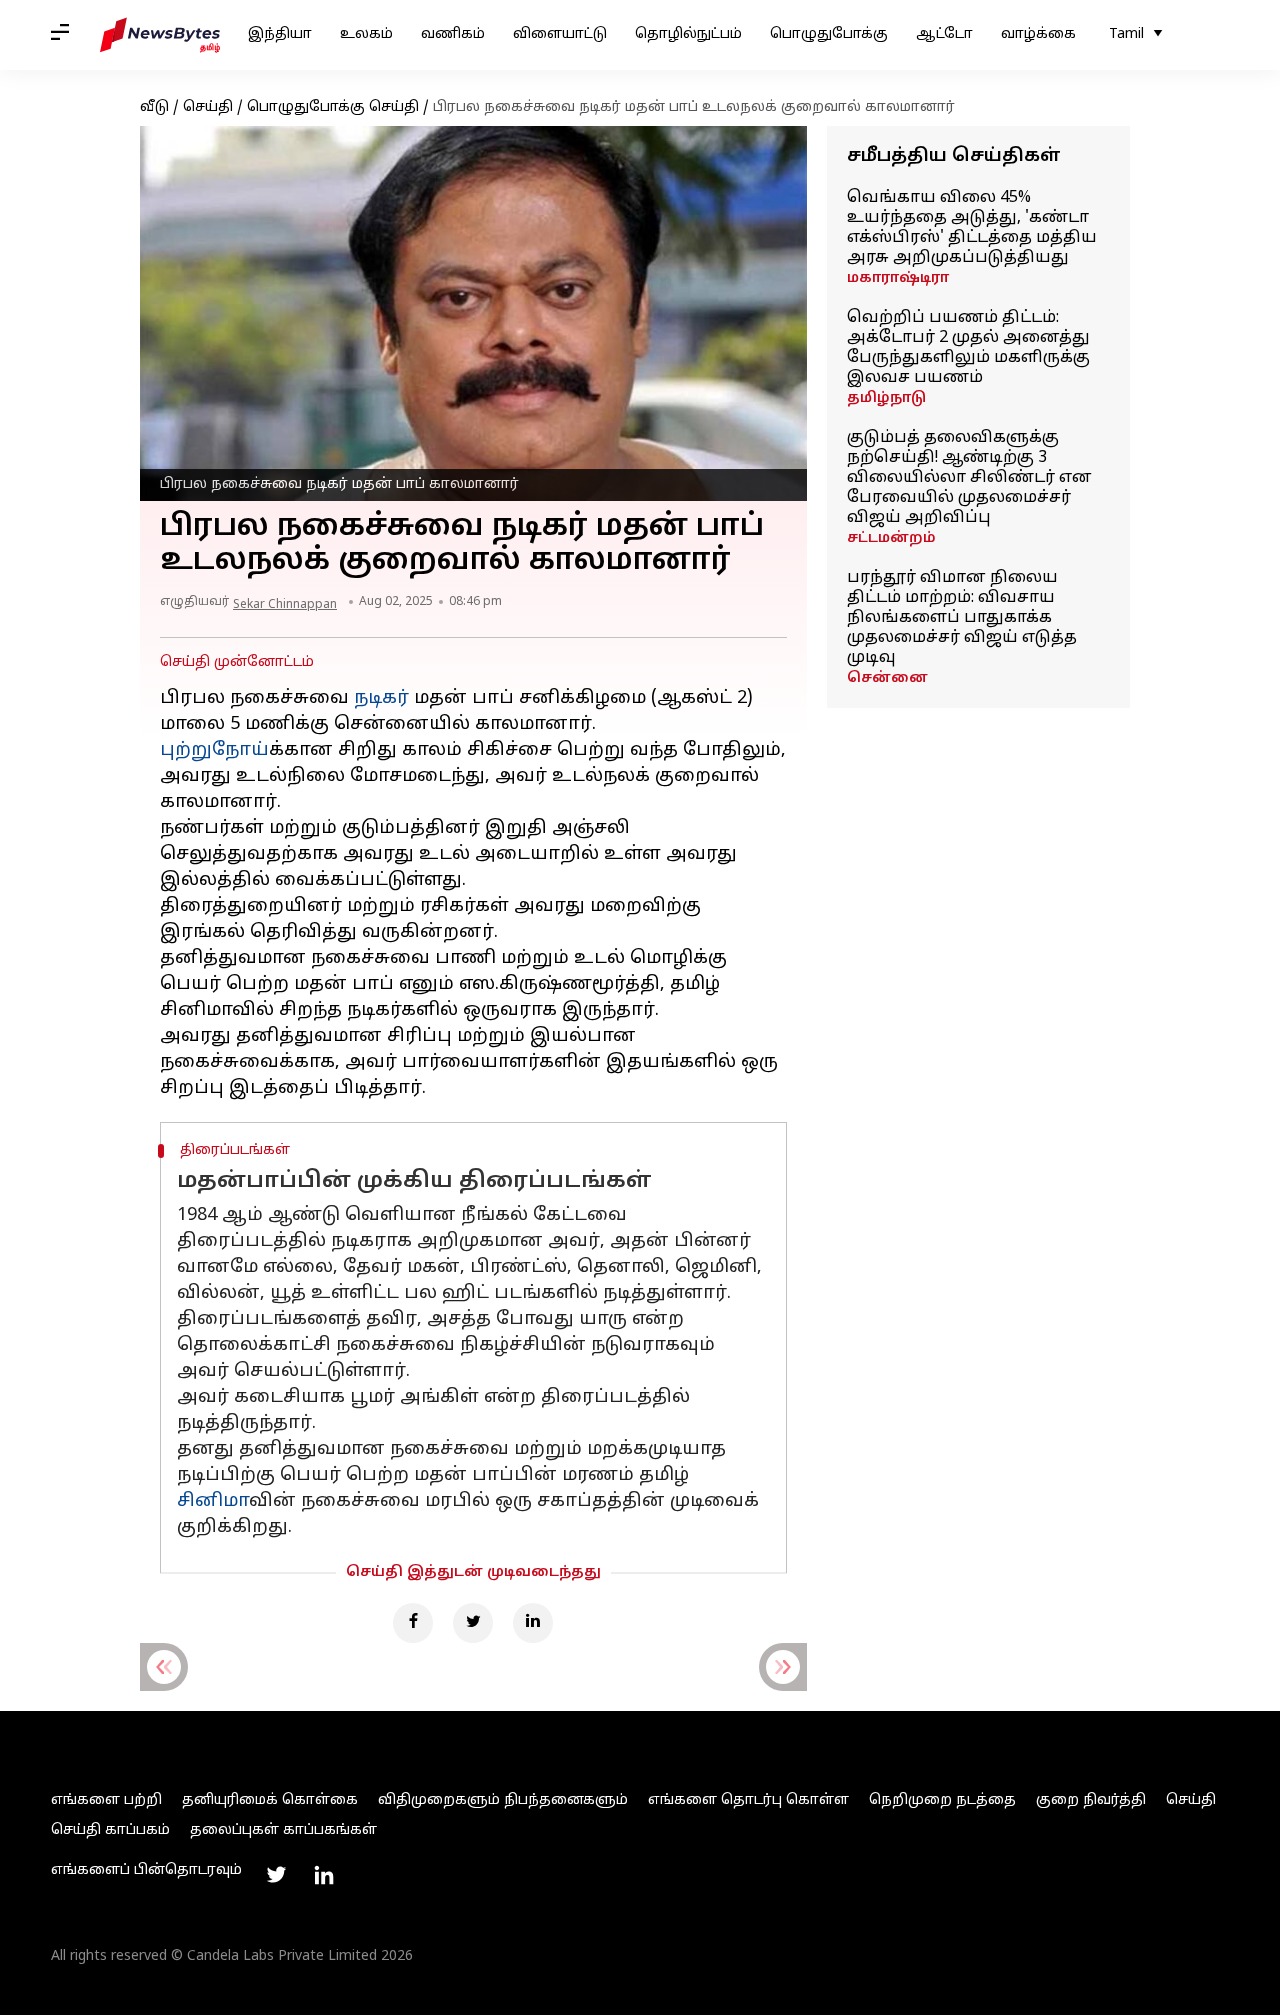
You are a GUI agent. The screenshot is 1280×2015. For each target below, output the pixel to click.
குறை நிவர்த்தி (1091, 1800)
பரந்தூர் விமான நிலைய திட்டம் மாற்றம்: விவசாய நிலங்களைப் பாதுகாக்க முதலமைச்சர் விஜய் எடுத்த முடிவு (962, 618)
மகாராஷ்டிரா (898, 278)
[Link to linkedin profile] (324, 1875)
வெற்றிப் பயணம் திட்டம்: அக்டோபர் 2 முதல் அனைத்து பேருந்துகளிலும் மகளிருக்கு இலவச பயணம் (968, 348)
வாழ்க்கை (1038, 34)
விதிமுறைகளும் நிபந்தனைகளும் (503, 1800)
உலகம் (366, 34)
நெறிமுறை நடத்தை (942, 1800)
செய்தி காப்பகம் (110, 1830)
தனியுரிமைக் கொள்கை (270, 1800)
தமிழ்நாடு (886, 398)
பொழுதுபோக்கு (829, 34)
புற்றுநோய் (214, 750)
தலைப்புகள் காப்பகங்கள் (283, 1830)
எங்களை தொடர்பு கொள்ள (748, 1800)
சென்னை (887, 678)
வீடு (154, 107)
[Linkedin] (533, 1623)
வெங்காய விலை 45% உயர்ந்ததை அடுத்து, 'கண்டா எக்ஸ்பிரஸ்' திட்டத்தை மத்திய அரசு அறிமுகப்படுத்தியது (972, 228)
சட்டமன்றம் (891, 538)
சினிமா (213, 1501)
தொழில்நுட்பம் (688, 34)
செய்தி (208, 107)
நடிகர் (381, 698)
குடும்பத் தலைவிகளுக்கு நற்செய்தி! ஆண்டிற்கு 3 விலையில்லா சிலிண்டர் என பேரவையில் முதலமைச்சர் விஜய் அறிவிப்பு (969, 478)
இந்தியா (280, 34)
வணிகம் (453, 34)
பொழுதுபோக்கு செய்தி (333, 107)
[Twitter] (473, 1623)
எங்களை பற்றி (106, 1800)
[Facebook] (413, 1623)
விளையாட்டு (560, 34)
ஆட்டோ (944, 34)
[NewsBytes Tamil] (160, 35)
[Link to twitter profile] (276, 1875)
